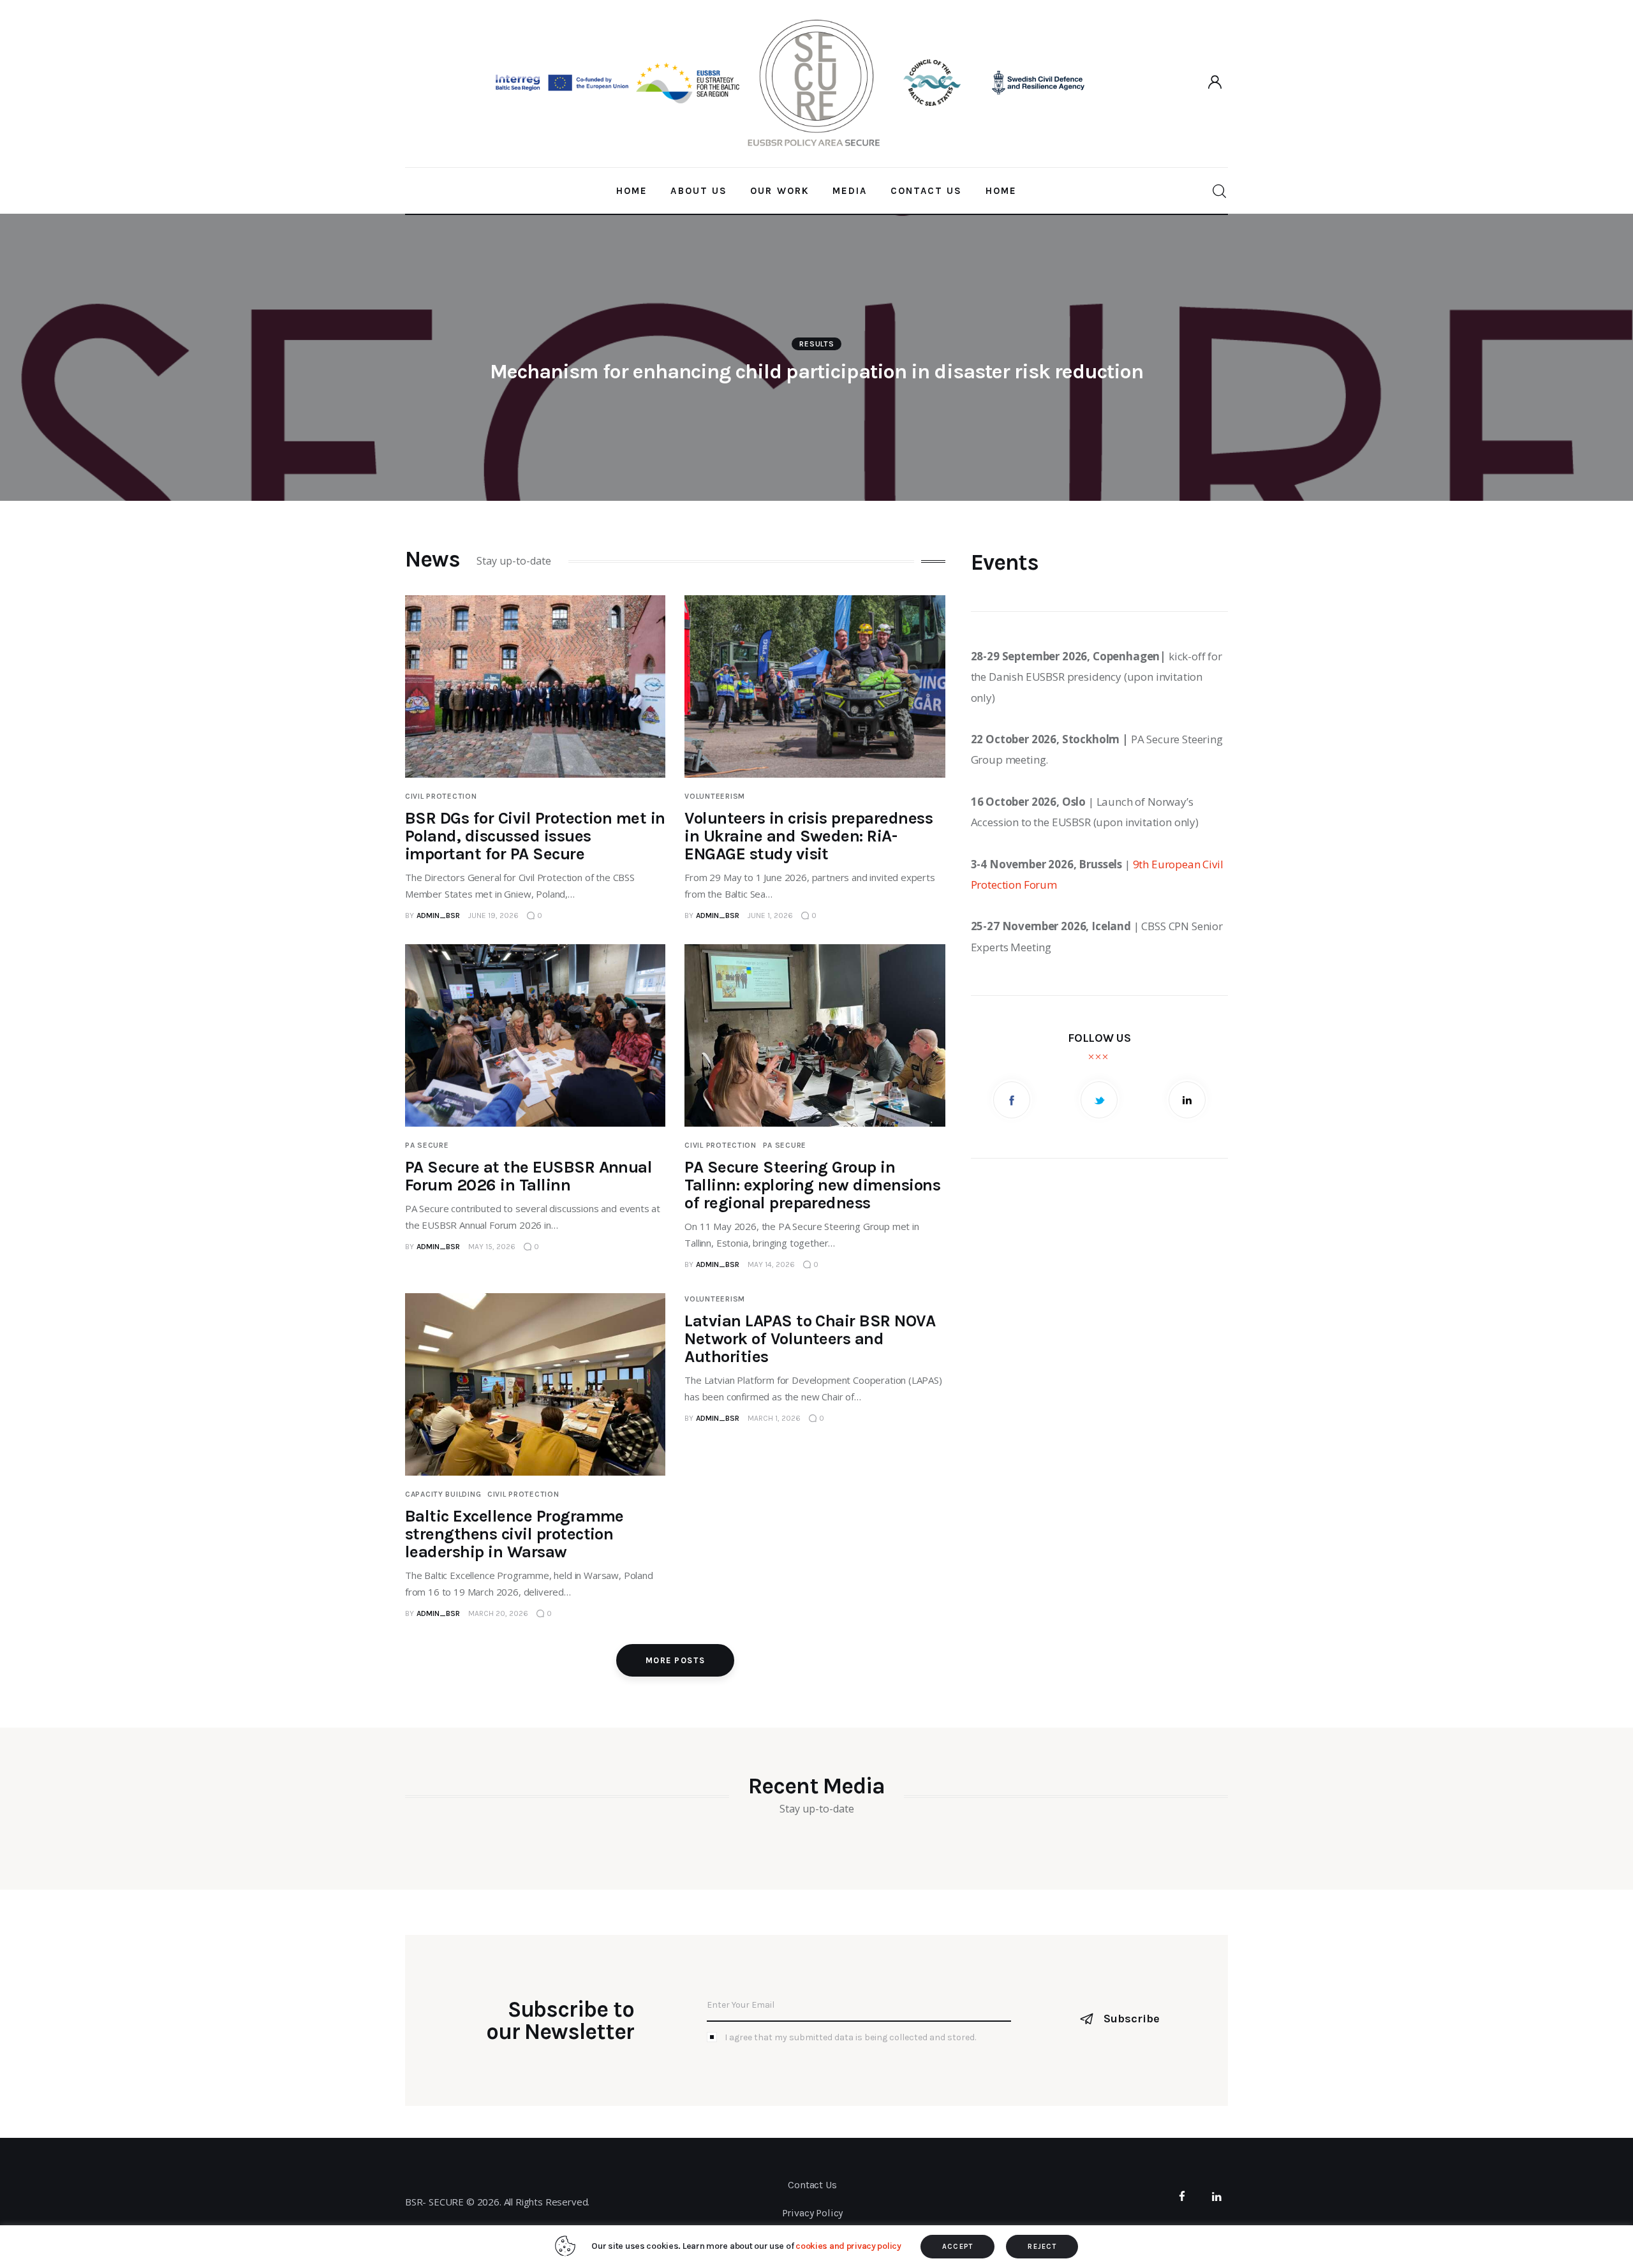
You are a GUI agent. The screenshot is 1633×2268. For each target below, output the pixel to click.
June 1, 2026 (770, 915)
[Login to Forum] (1216, 83)
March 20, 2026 (498, 1613)
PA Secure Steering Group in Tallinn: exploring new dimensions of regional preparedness (812, 1185)
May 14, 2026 (771, 1264)
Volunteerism (715, 796)
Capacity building (443, 1494)
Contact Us (812, 2185)
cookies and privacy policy (848, 2246)
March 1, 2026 (774, 1418)
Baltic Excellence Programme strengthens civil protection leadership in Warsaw (514, 1534)
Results (816, 344)
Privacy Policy (813, 2213)
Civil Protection (441, 796)
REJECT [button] (1042, 2247)
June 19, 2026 (493, 915)
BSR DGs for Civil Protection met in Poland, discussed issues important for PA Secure (535, 836)
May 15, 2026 (492, 1247)
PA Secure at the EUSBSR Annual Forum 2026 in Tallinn (528, 1176)
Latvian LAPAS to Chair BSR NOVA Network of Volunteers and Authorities (810, 1339)
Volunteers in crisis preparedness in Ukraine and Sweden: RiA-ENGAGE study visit (809, 836)
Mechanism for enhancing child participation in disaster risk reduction (817, 372)
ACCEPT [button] (958, 2247)
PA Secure (427, 1145)
